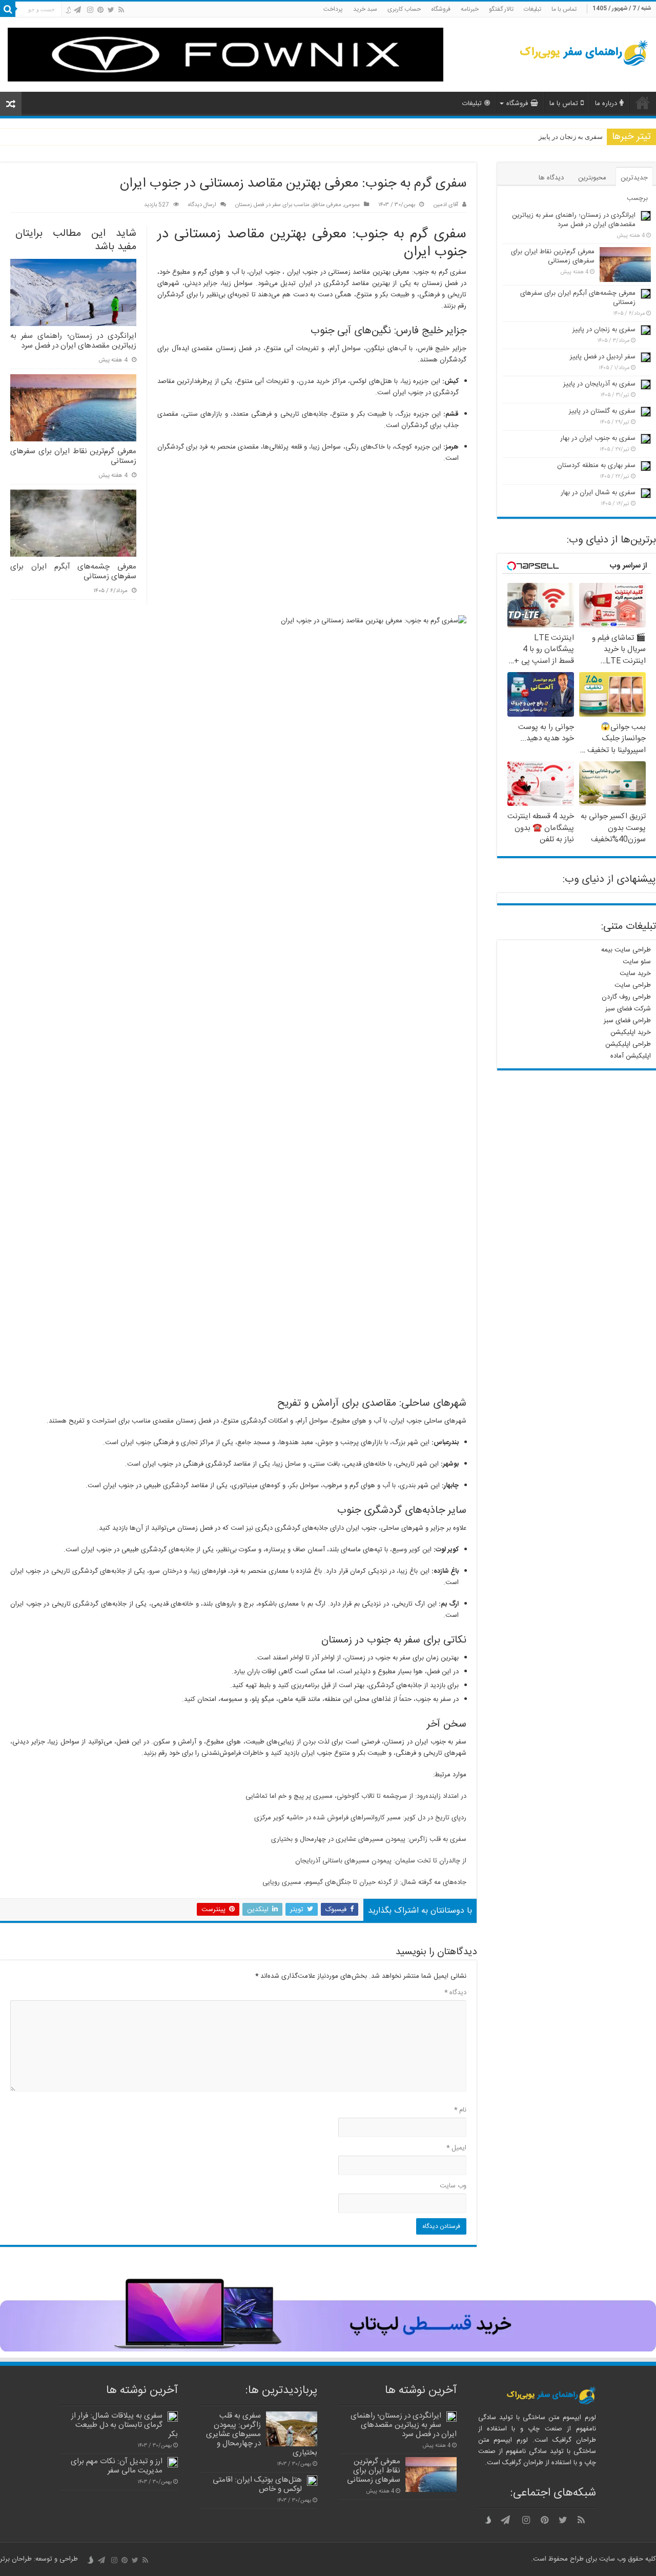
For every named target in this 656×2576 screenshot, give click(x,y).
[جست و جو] (8, 9)
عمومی (352, 205)
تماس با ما (564, 9)
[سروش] (68, 11)
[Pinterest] (100, 10)
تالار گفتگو (501, 9)
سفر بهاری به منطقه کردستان (596, 465)
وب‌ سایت (453, 2186)
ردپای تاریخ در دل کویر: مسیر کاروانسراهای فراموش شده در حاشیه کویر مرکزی (360, 1818)
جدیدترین (634, 178)
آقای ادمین (446, 205)
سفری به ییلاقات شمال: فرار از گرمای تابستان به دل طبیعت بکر (125, 2425)
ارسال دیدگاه (202, 205)
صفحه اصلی (643, 103)
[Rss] (121, 10)
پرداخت (333, 9)
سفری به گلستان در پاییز (602, 411)
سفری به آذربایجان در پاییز (599, 384)
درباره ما (606, 104)
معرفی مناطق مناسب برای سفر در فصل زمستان (288, 205)
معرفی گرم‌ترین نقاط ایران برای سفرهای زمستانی (73, 457)
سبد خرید (365, 9)
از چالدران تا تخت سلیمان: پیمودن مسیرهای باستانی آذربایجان (381, 1861)
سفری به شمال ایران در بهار (598, 493)
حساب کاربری (404, 9)
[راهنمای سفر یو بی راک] (584, 54)
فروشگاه (441, 9)
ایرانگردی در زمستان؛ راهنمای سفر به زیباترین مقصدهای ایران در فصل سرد (73, 341)
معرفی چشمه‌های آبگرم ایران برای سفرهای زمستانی (73, 572)
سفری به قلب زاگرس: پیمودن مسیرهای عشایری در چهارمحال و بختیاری (369, 1839)
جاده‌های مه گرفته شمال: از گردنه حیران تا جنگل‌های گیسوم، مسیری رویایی (364, 1882)
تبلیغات (532, 9)
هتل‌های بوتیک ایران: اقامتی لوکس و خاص (257, 2484)
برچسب (637, 198)
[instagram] (90, 10)
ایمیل (456, 2148)
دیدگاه (455, 1993)
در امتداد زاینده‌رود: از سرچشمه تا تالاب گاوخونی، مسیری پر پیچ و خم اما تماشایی (356, 1796)
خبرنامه (470, 9)
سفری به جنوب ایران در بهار (598, 438)
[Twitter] (111, 10)
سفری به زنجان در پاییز (571, 137)
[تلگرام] (77, 10)
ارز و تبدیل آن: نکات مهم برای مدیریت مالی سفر (117, 2466)
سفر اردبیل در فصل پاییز (603, 357)
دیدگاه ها (551, 178)
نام (460, 2110)
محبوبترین (592, 178)
